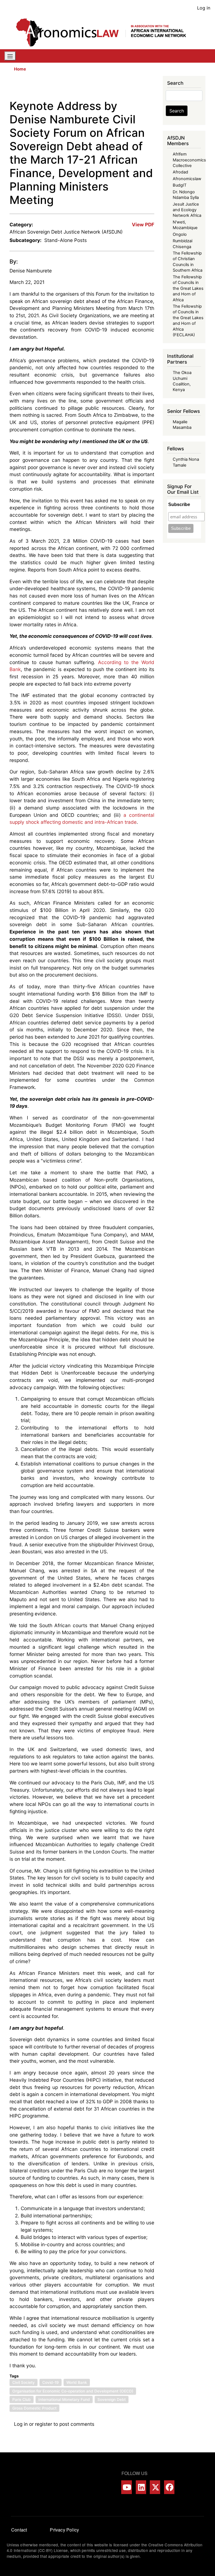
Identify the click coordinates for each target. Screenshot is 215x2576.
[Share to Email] (150, 88)
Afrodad (180, 172)
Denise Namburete (31, 271)
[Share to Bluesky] (142, 88)
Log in (204, 8)
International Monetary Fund (64, 2399)
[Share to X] (119, 88)
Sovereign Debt (112, 2399)
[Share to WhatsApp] (127, 88)
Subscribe (179, 504)
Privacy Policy (64, 2530)
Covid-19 (51, 2382)
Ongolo (180, 234)
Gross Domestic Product (34, 2408)
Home (20, 69)
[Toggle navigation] (10, 56)
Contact (19, 2530)
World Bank (77, 2382)
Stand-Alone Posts (66, 240)
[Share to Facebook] (111, 88)
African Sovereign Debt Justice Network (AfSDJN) (66, 232)
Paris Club (22, 2399)
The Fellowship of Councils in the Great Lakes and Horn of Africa (188, 288)
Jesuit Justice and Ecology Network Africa (187, 210)
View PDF (143, 224)
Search (177, 111)
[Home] (105, 32)
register (44, 2424)
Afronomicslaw (187, 179)
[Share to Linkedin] (135, 88)
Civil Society (24, 2382)
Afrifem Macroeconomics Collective (189, 160)
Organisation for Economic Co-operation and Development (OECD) (73, 2391)
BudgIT (180, 185)
